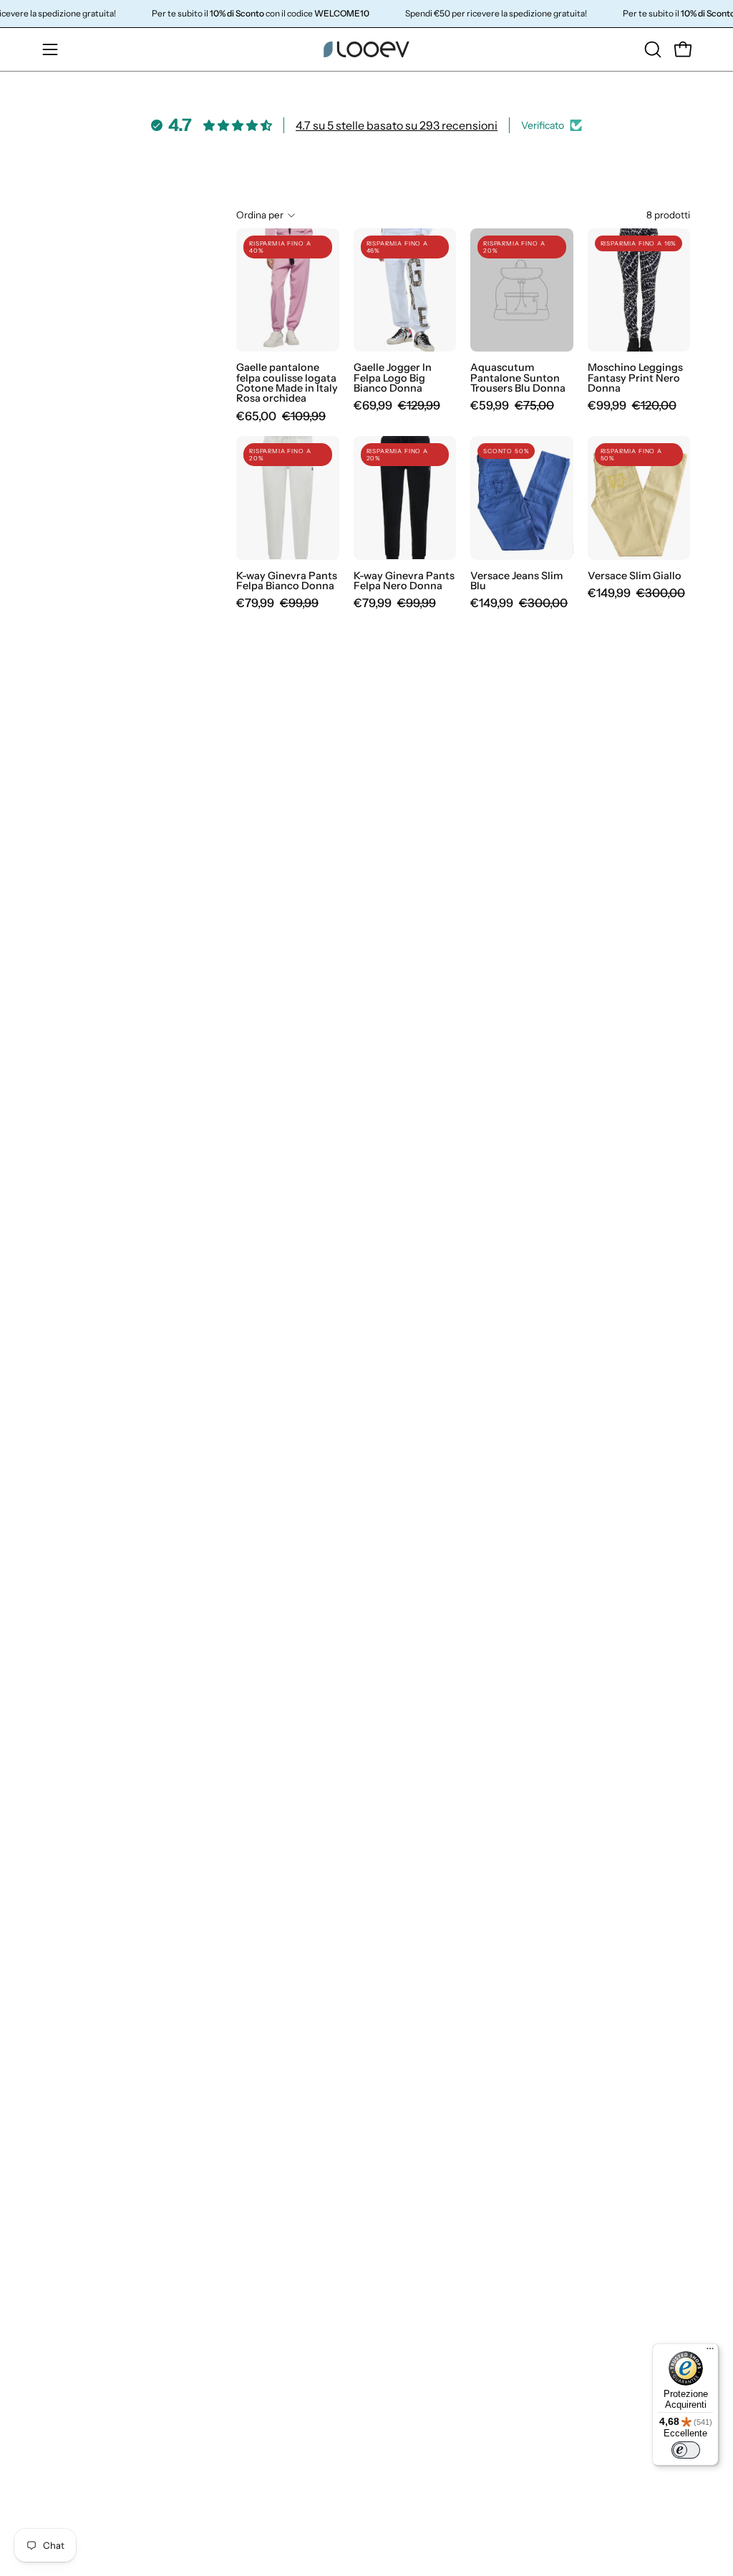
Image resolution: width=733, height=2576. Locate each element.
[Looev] (366, 49)
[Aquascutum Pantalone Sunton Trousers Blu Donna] (522, 290)
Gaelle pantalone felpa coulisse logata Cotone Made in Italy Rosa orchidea (287, 383)
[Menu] (710, 2352)
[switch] (686, 2450)
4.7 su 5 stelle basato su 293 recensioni (397, 125)
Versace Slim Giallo (635, 576)
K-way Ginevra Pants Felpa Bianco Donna (287, 581)
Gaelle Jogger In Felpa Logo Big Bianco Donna (393, 378)
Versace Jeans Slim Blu (516, 581)
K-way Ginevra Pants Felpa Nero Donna (404, 581)
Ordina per (260, 215)
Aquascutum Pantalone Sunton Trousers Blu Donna (518, 378)
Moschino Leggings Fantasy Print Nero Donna (635, 378)
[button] (651, 49)
